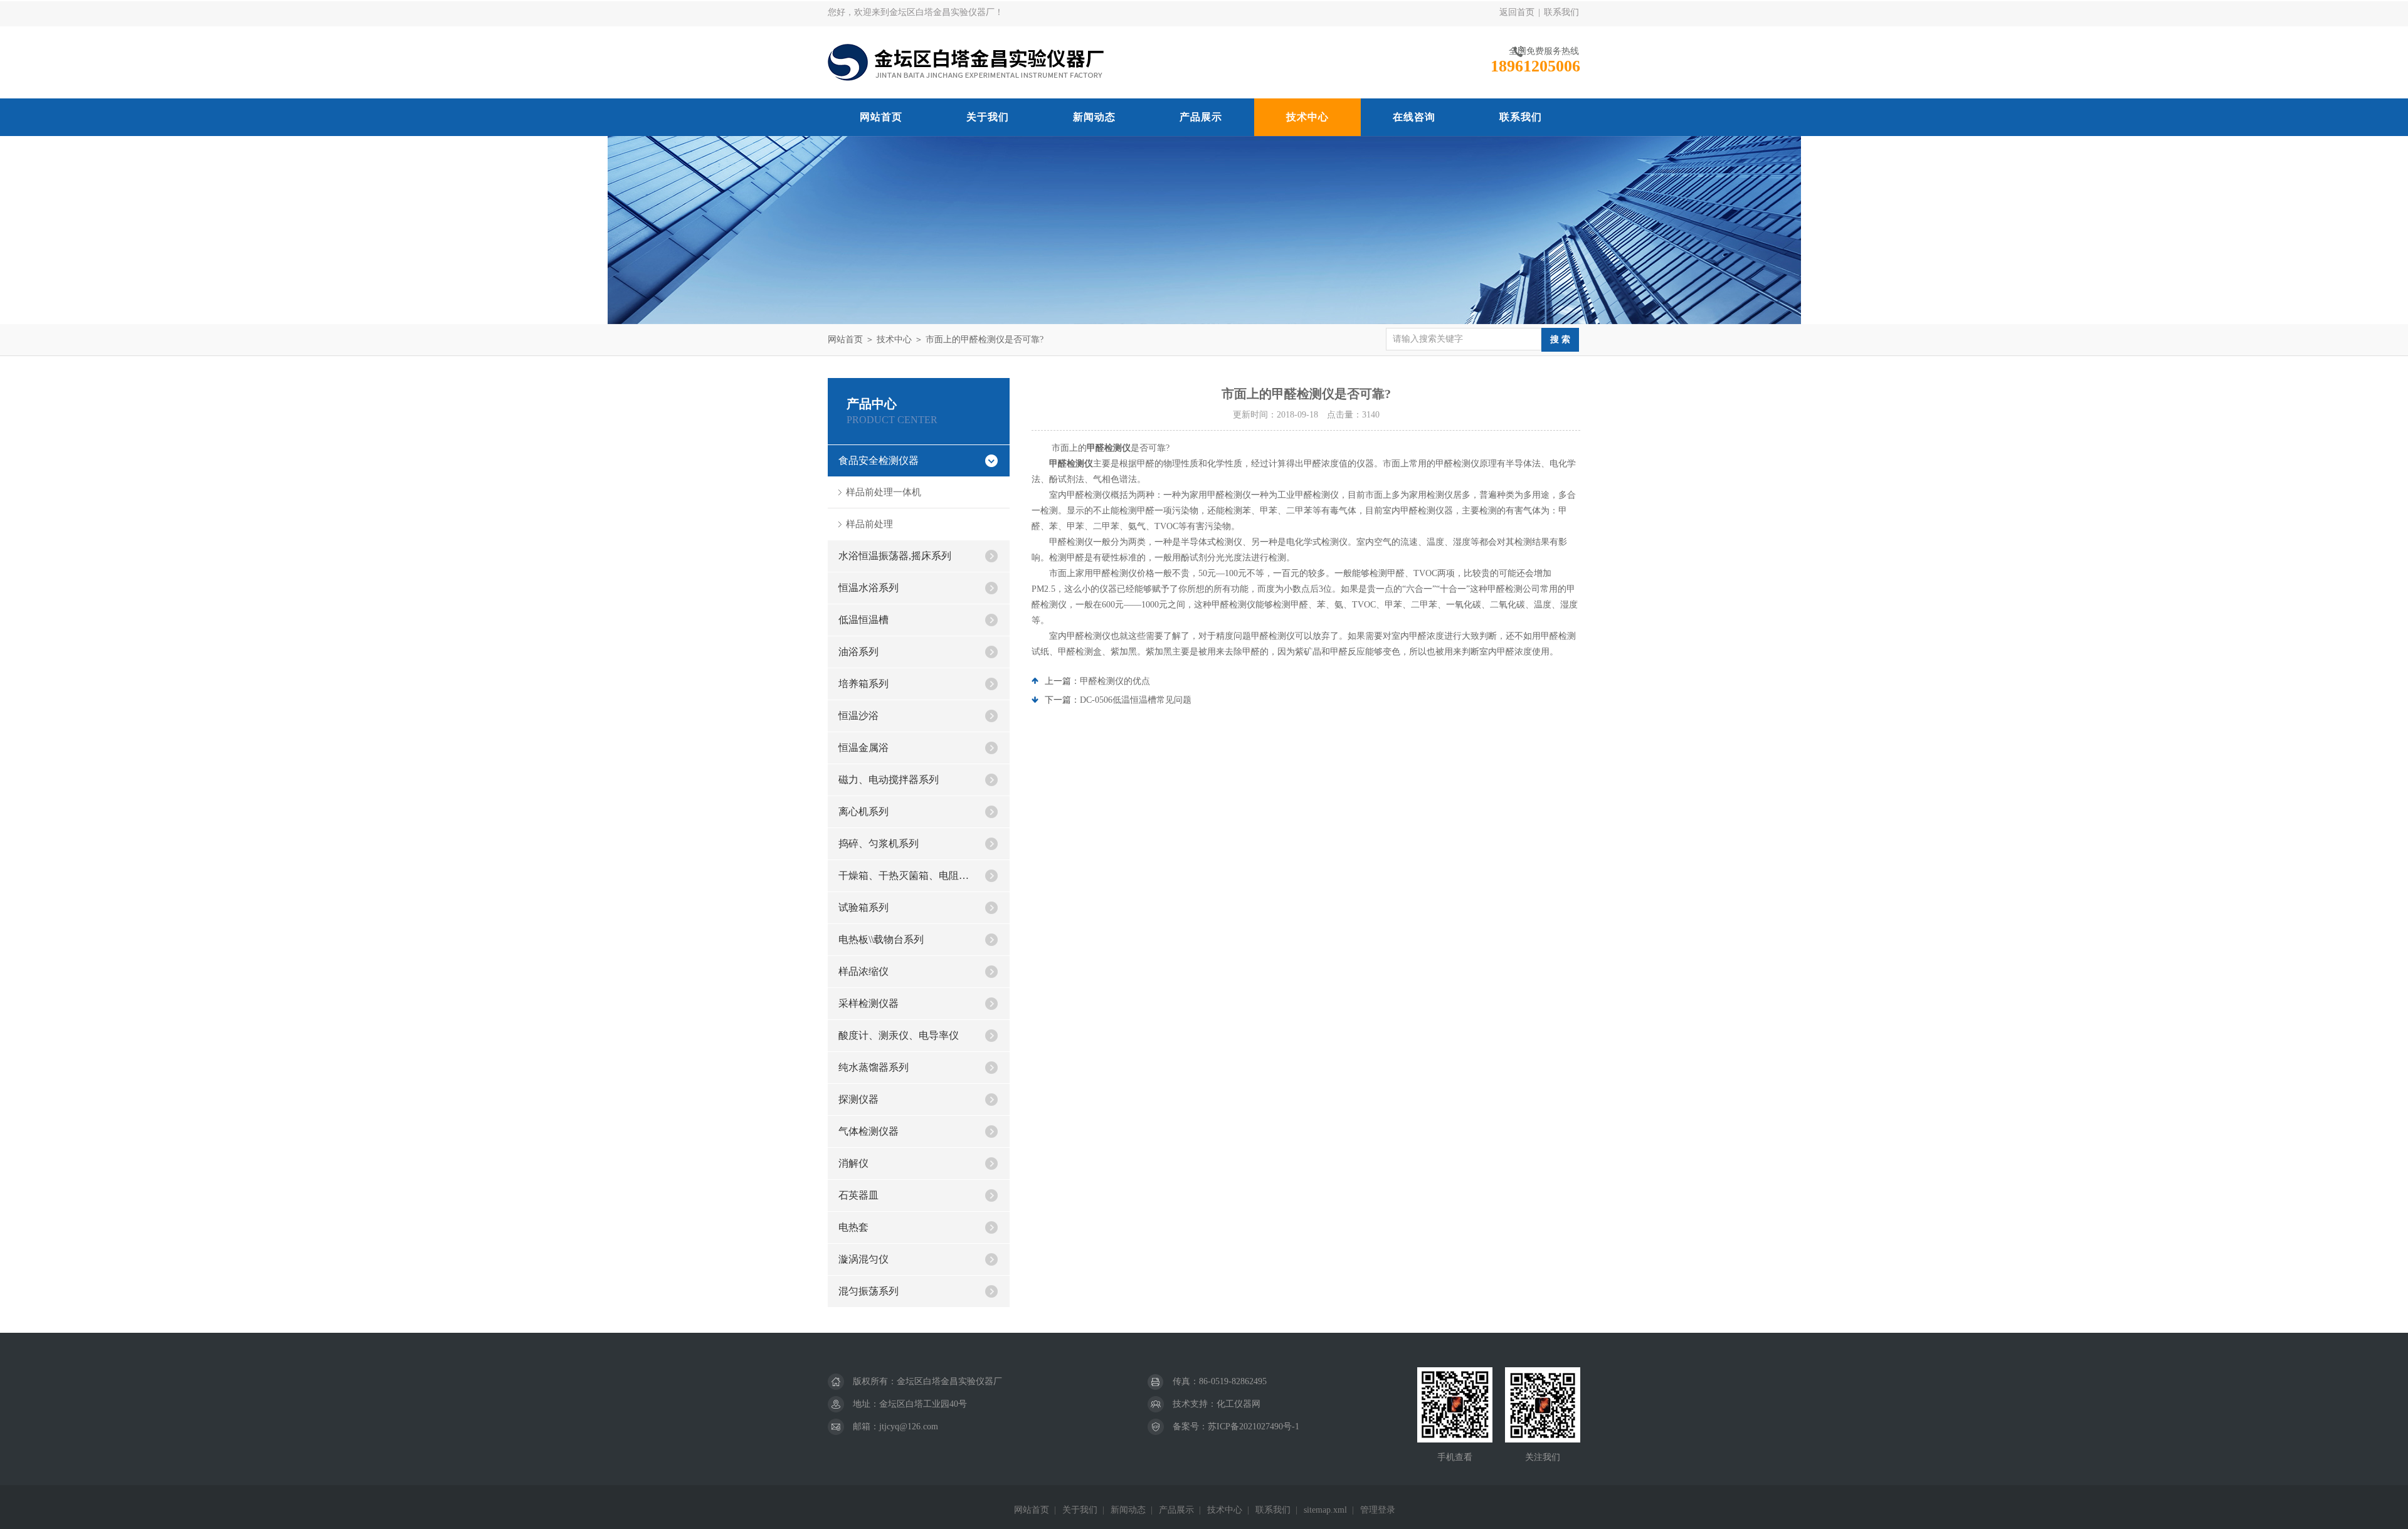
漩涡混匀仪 (863, 1259)
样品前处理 (869, 524)
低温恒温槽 (863, 620)
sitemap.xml (1325, 1510)
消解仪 (853, 1163)
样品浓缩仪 (863, 971)
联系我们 (1561, 12)
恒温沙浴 (858, 716)
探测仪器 (858, 1099)
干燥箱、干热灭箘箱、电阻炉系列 (906, 875)
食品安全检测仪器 (879, 460)
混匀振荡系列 (869, 1291)
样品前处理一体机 (884, 492)
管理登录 (1378, 1510)
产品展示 (1201, 117)
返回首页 (1517, 12)
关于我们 (988, 117)
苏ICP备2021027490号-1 (1254, 1427)
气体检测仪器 (869, 1131)
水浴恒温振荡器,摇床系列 (895, 556)
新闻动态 (1094, 117)
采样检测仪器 (869, 1003)
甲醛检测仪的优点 (1115, 681)
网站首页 (881, 117)
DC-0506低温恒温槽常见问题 (1136, 700)
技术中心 (1307, 117)
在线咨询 (1414, 117)
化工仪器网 (1238, 1404)
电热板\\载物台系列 (881, 939)
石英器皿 (858, 1195)
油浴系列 (858, 652)
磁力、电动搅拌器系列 (889, 780)
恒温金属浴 (863, 748)
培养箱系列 (863, 684)
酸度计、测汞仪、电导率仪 (899, 1035)
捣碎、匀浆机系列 (879, 843)
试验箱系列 (863, 907)
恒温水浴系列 (869, 588)
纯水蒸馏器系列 (874, 1067)
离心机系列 (863, 812)
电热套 (853, 1227)
